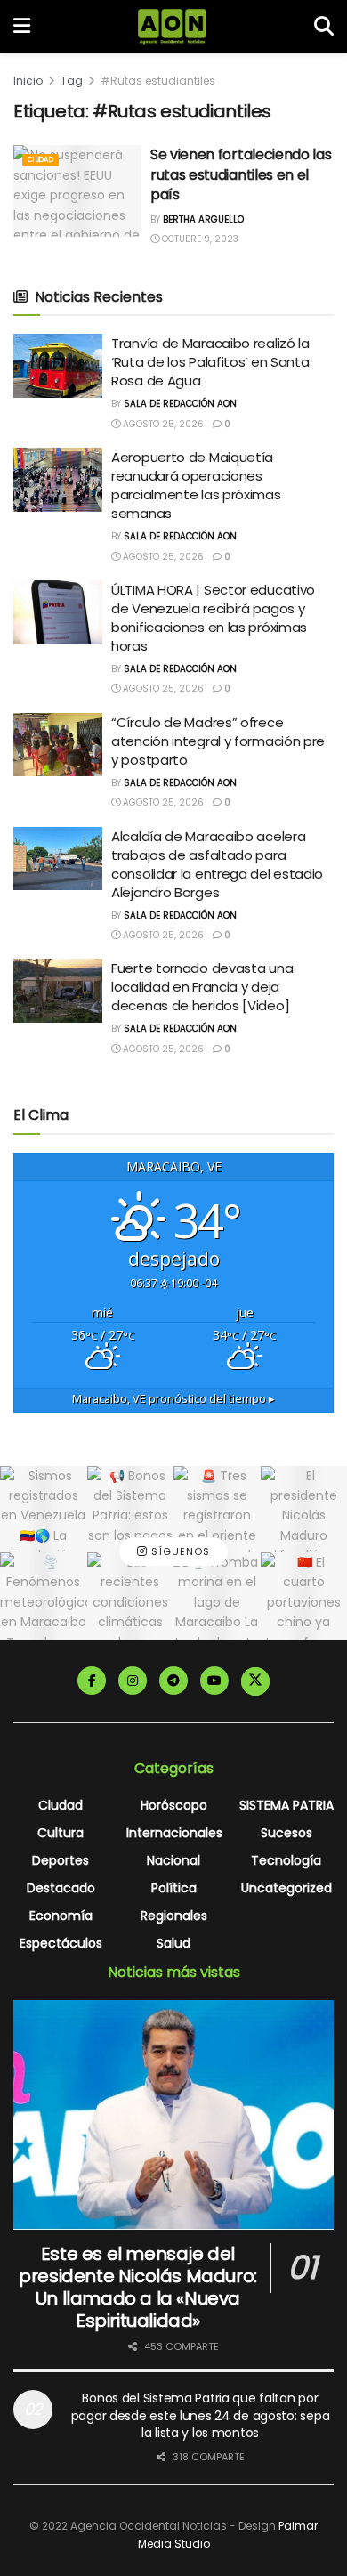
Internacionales (174, 1833)
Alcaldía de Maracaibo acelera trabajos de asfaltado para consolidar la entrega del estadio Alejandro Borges (217, 864)
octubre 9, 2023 (199, 239)
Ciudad (40, 160)
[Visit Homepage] (172, 27)
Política (174, 1888)
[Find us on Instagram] (133, 1681)
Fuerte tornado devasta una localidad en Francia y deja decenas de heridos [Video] (202, 987)
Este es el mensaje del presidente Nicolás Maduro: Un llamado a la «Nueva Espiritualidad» (138, 2287)
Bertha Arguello (203, 219)
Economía (61, 1916)
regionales (174, 1916)
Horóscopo (174, 1805)
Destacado (61, 1888)
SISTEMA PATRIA (286, 1805)
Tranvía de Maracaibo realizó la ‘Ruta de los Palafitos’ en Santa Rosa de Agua (210, 362)
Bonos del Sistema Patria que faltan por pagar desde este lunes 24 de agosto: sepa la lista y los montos (201, 2415)
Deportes (61, 1860)
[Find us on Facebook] (92, 1681)
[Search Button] (324, 27)
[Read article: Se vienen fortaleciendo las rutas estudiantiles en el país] (77, 191)
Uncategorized (286, 1888)
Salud (173, 1943)
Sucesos (286, 1833)
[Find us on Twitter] (255, 1681)
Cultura (61, 1833)
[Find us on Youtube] (214, 1681)
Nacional (173, 1860)
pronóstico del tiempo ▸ (173, 1399)
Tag (72, 81)
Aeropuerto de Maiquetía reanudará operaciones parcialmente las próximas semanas (196, 485)
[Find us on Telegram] (173, 1681)
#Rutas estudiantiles (158, 81)
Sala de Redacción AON (180, 404)
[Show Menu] (22, 27)
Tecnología (286, 1860)
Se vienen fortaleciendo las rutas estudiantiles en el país (241, 174)
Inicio (28, 81)
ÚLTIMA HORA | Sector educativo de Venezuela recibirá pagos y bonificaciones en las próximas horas (213, 618)
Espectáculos (61, 1943)
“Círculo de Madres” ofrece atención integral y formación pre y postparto (218, 741)
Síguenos (179, 1551)
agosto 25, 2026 (162, 424)
